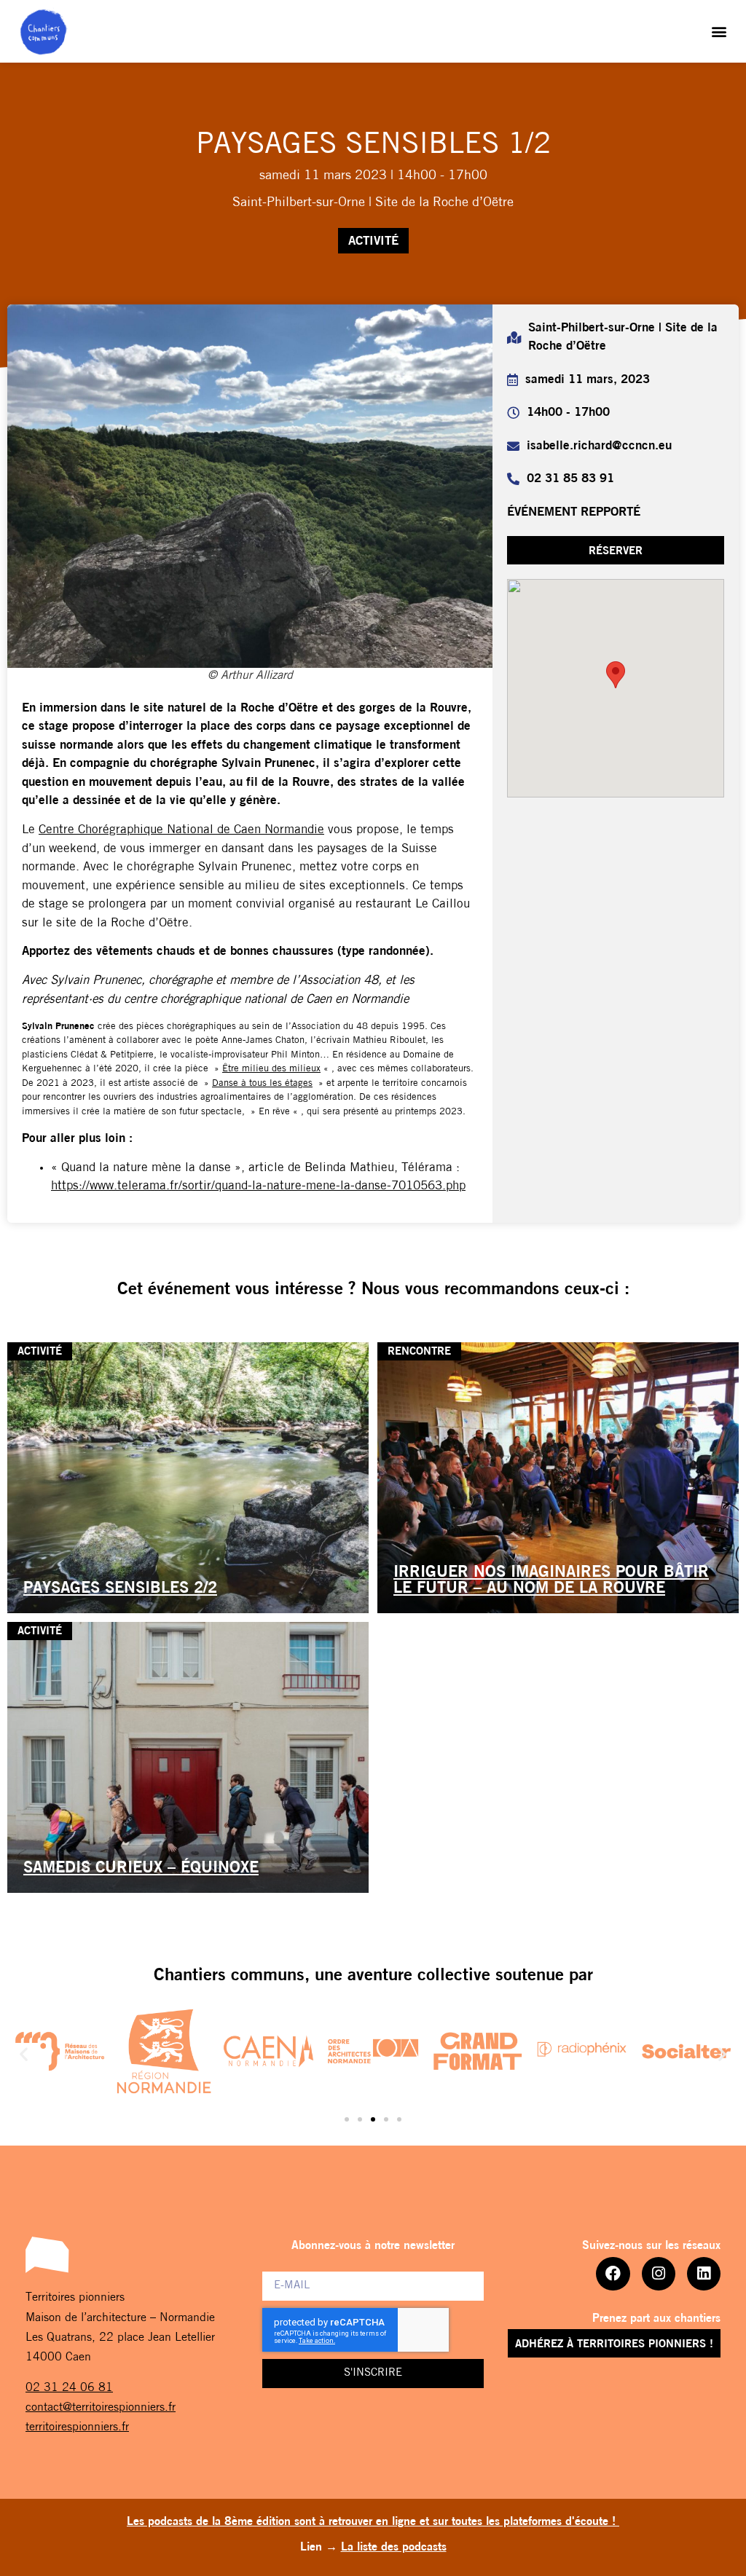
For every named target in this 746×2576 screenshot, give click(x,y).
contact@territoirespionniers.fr (101, 2408)
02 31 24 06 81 (69, 2388)
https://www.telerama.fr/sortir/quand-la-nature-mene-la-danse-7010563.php (258, 1186)
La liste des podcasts (394, 2548)
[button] (719, 32)
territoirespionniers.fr (77, 2427)
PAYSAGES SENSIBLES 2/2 (120, 1589)
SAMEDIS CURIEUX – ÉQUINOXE (141, 1868)
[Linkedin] (704, 2274)
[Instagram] (659, 2274)
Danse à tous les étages (262, 1083)
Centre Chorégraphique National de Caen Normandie (181, 830)
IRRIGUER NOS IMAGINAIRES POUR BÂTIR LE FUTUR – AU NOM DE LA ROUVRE (551, 1581)
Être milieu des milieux (271, 1069)
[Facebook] (613, 2274)
